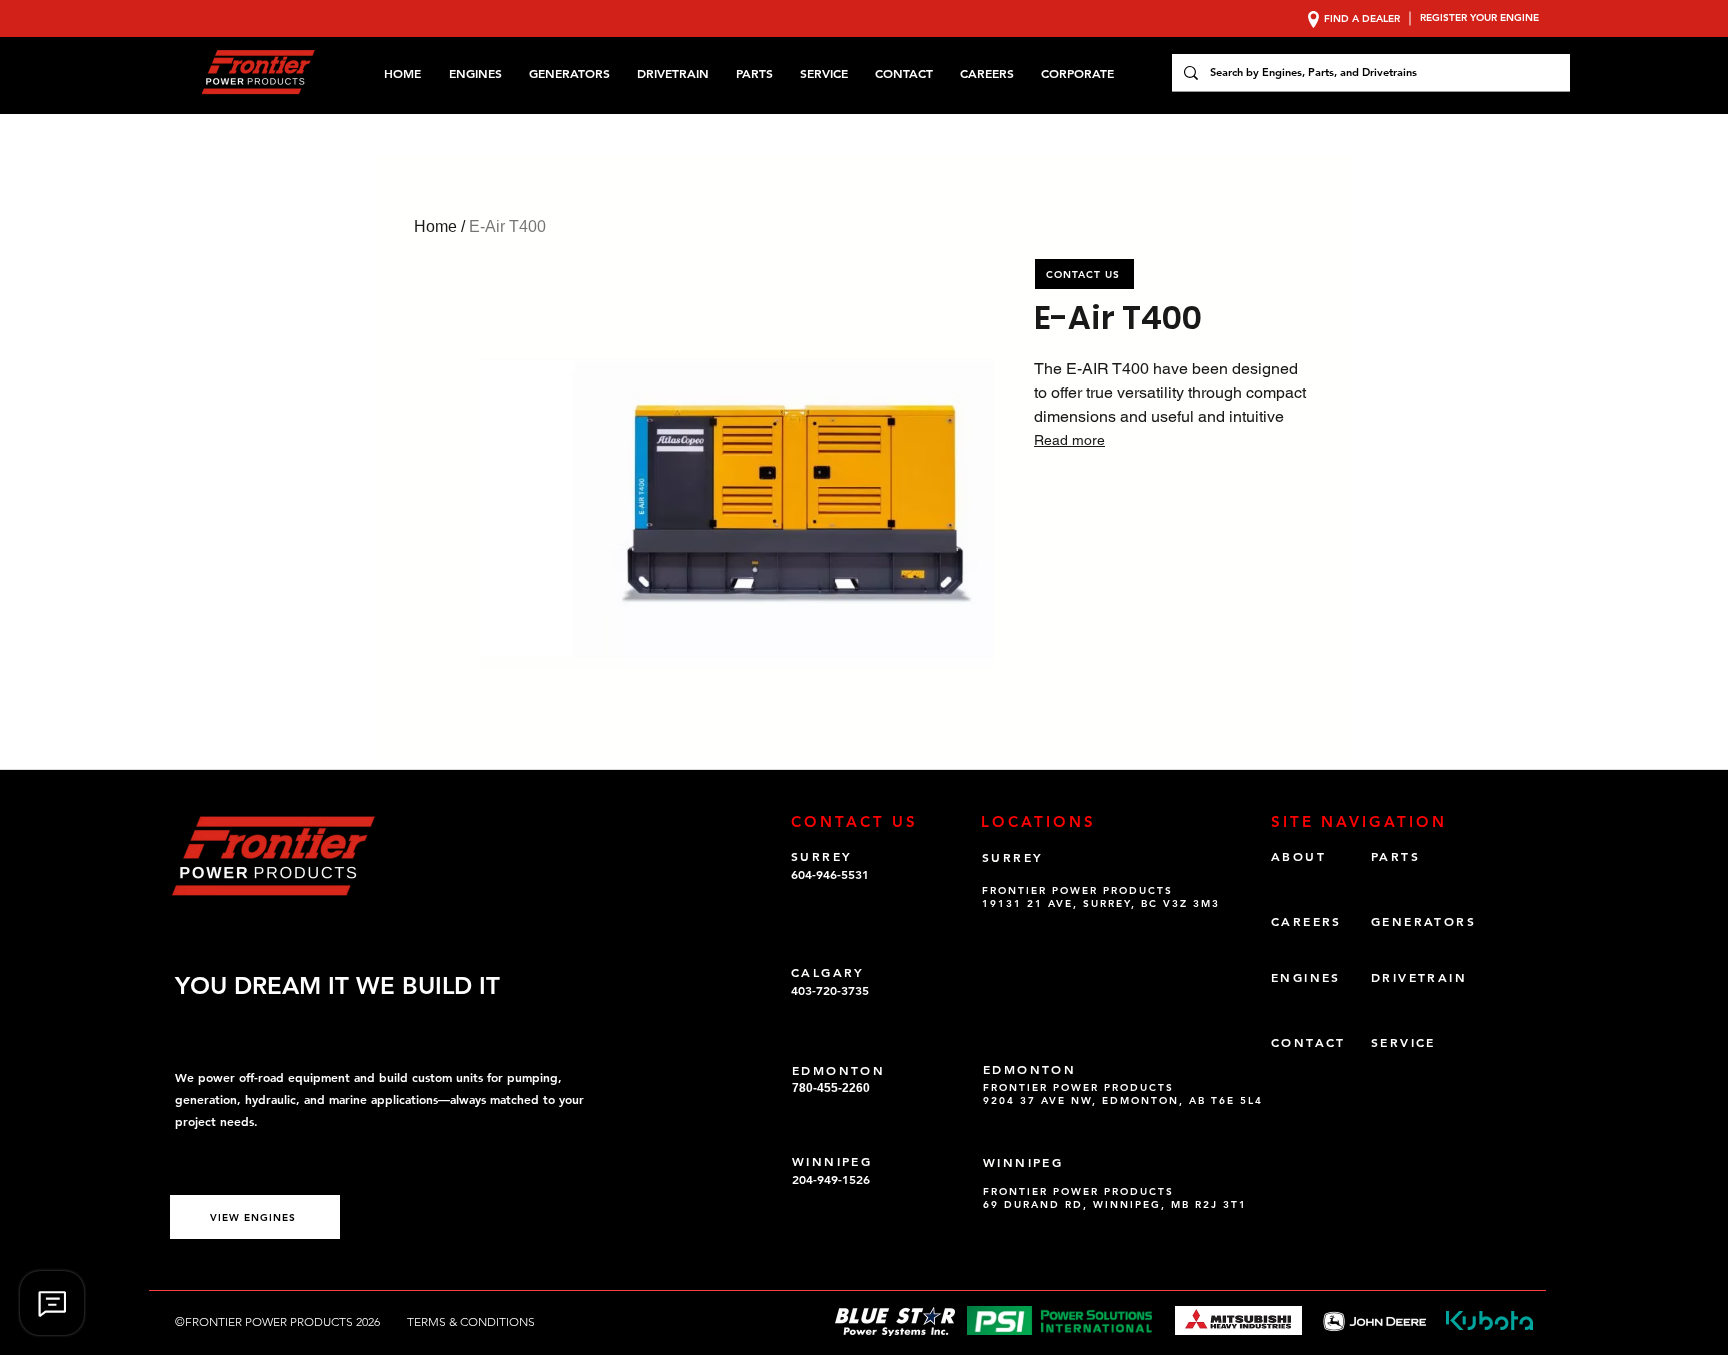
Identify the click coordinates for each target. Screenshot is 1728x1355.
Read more (1069, 440)
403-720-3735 (830, 990)
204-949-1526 (831, 1179)
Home (435, 226)
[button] (1081, 73)
